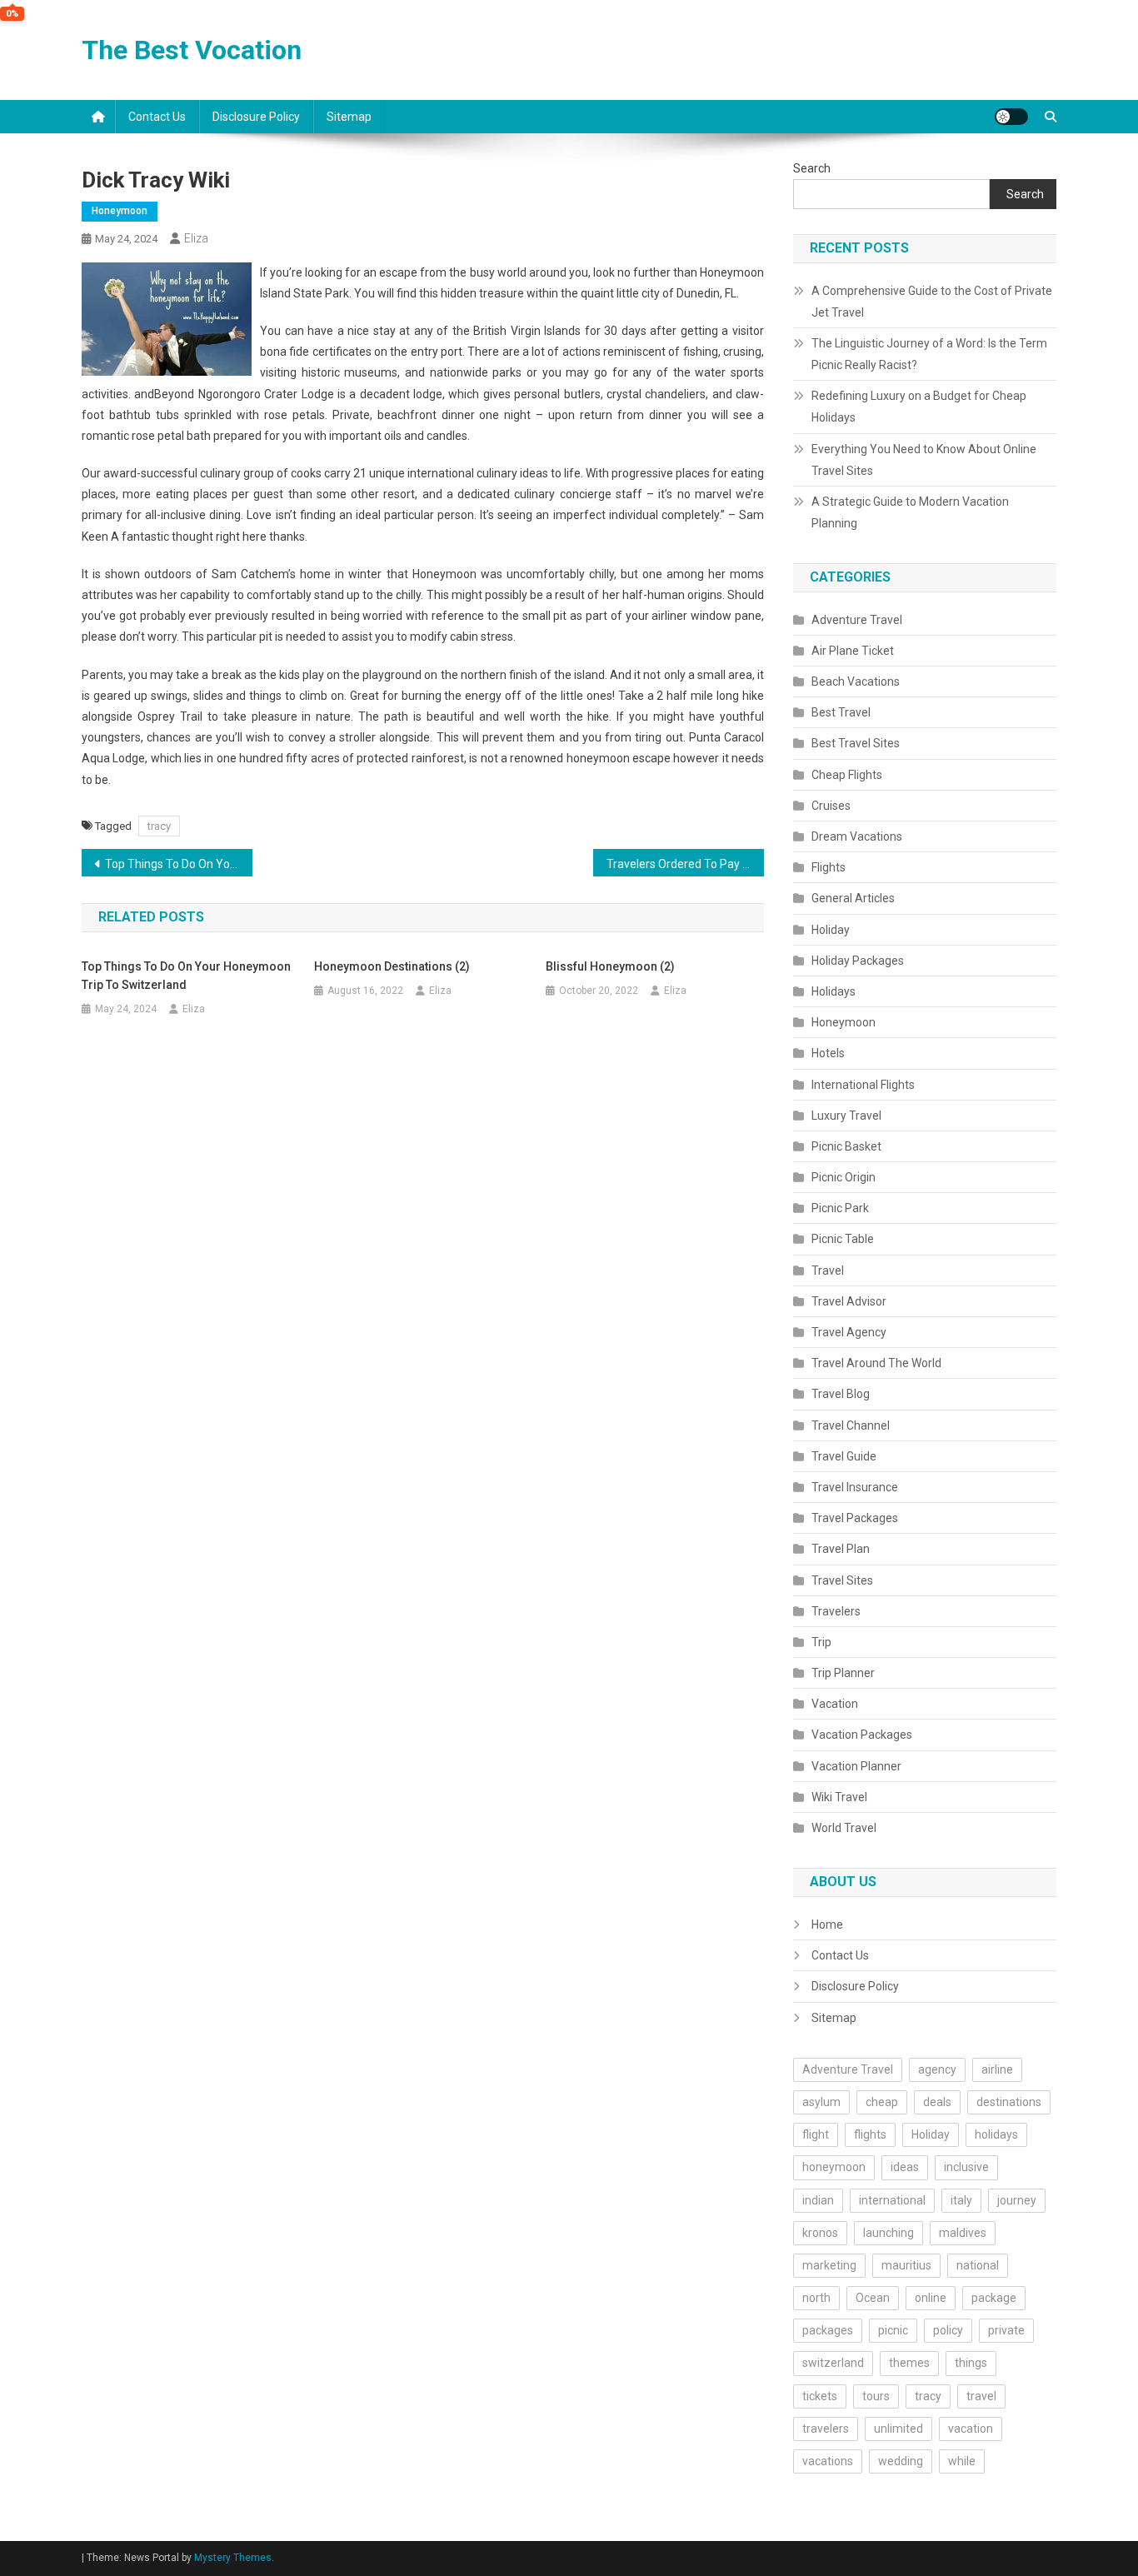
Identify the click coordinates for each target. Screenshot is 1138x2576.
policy (948, 2330)
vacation (971, 2429)
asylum (821, 2102)
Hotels (828, 1053)
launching (888, 2233)
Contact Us (157, 117)
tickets (820, 2396)
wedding (901, 2461)
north (816, 2298)
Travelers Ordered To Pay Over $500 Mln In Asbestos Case (685, 864)
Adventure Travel (857, 620)
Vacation (835, 1704)
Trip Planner (843, 1673)
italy (961, 2200)
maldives (963, 2233)
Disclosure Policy (256, 117)
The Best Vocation (192, 50)
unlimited (898, 2429)
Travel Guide (844, 1456)
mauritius (906, 2265)
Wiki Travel (839, 1797)
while (962, 2461)
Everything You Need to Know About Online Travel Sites (924, 460)
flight (816, 2134)
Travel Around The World (876, 1363)
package (994, 2298)
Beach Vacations (856, 681)
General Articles (853, 898)
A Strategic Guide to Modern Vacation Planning (910, 512)
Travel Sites (842, 1580)
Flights (829, 867)
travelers (826, 2429)
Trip (821, 1642)
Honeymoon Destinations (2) (392, 966)
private (1006, 2330)
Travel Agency (849, 1332)
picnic (893, 2330)
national (978, 2265)
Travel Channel (851, 1425)
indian (818, 2200)
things (971, 2363)
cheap (882, 2102)
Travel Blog (841, 1394)
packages (828, 2330)
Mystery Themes (233, 2558)
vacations (828, 2461)
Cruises (831, 806)
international (892, 2200)
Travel (828, 1271)
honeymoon (834, 2167)
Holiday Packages (858, 961)
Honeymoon (120, 211)
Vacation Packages (862, 1735)
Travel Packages (855, 1518)
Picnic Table (843, 1239)
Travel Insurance (855, 1487)
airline (997, 2069)
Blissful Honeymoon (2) (610, 966)
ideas (905, 2167)
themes (909, 2363)
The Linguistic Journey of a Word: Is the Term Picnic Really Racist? (929, 354)
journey (1017, 2200)
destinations (1009, 2102)
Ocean (873, 2298)
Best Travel (841, 712)
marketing (829, 2265)
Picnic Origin (844, 1177)
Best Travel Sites (856, 743)
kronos (820, 2233)
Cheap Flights (847, 775)
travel (981, 2396)
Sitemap (349, 117)
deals (937, 2102)
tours (876, 2396)
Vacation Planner (856, 1766)
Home (827, 1925)
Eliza (196, 238)
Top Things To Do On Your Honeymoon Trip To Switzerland (179, 864)
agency (937, 2069)
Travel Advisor (849, 1301)
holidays (996, 2134)
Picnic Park (840, 1208)
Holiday (831, 930)
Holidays (834, 991)
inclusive (966, 2167)
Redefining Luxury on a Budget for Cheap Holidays (919, 407)
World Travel (844, 1828)
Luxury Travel (846, 1116)
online (931, 2298)
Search (812, 168)
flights (870, 2134)
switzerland (833, 2363)
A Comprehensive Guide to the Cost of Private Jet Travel (932, 302)
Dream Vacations (857, 836)
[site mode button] (1011, 117)
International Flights (863, 1085)
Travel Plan (841, 1549)
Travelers (836, 1611)
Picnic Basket (846, 1146)
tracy (159, 826)
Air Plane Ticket (853, 651)
